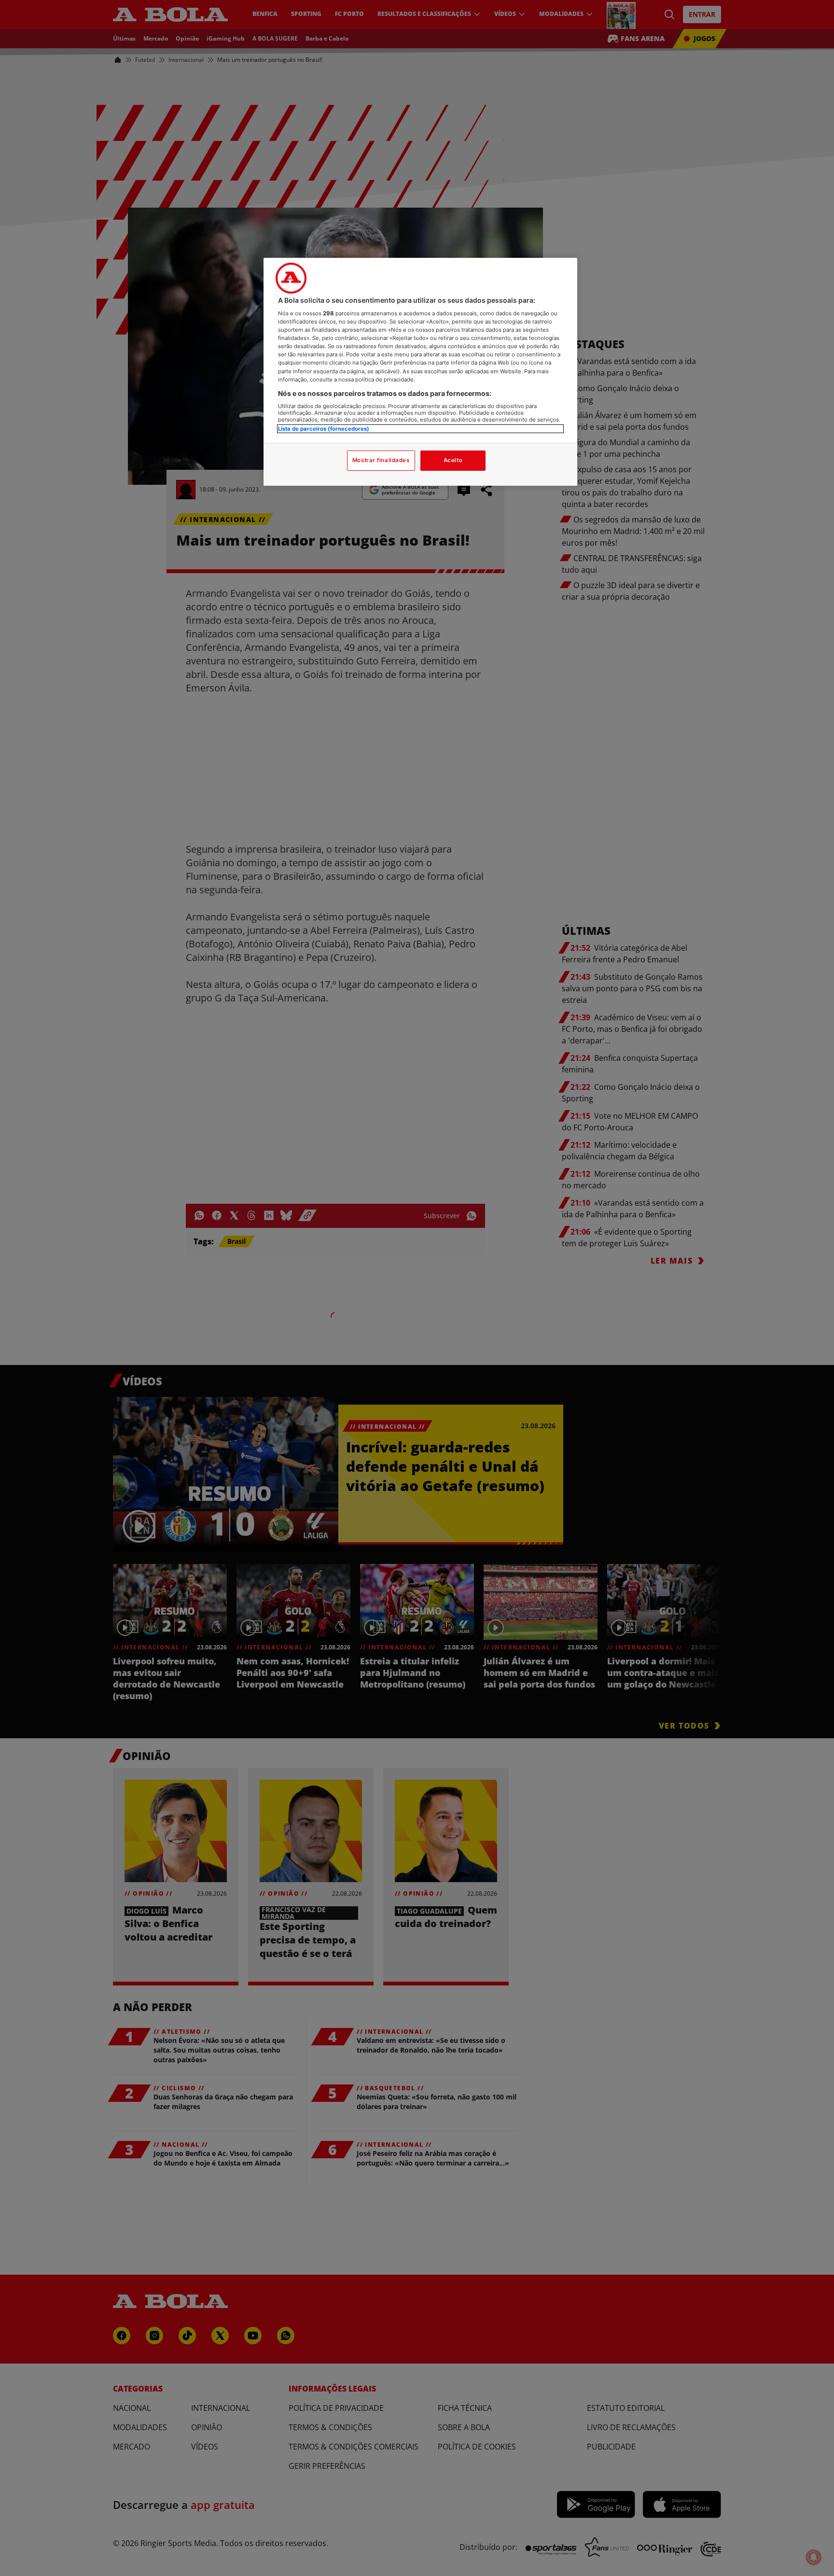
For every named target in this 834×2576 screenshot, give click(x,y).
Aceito (453, 460)
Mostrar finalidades (381, 460)
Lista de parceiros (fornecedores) (324, 429)
